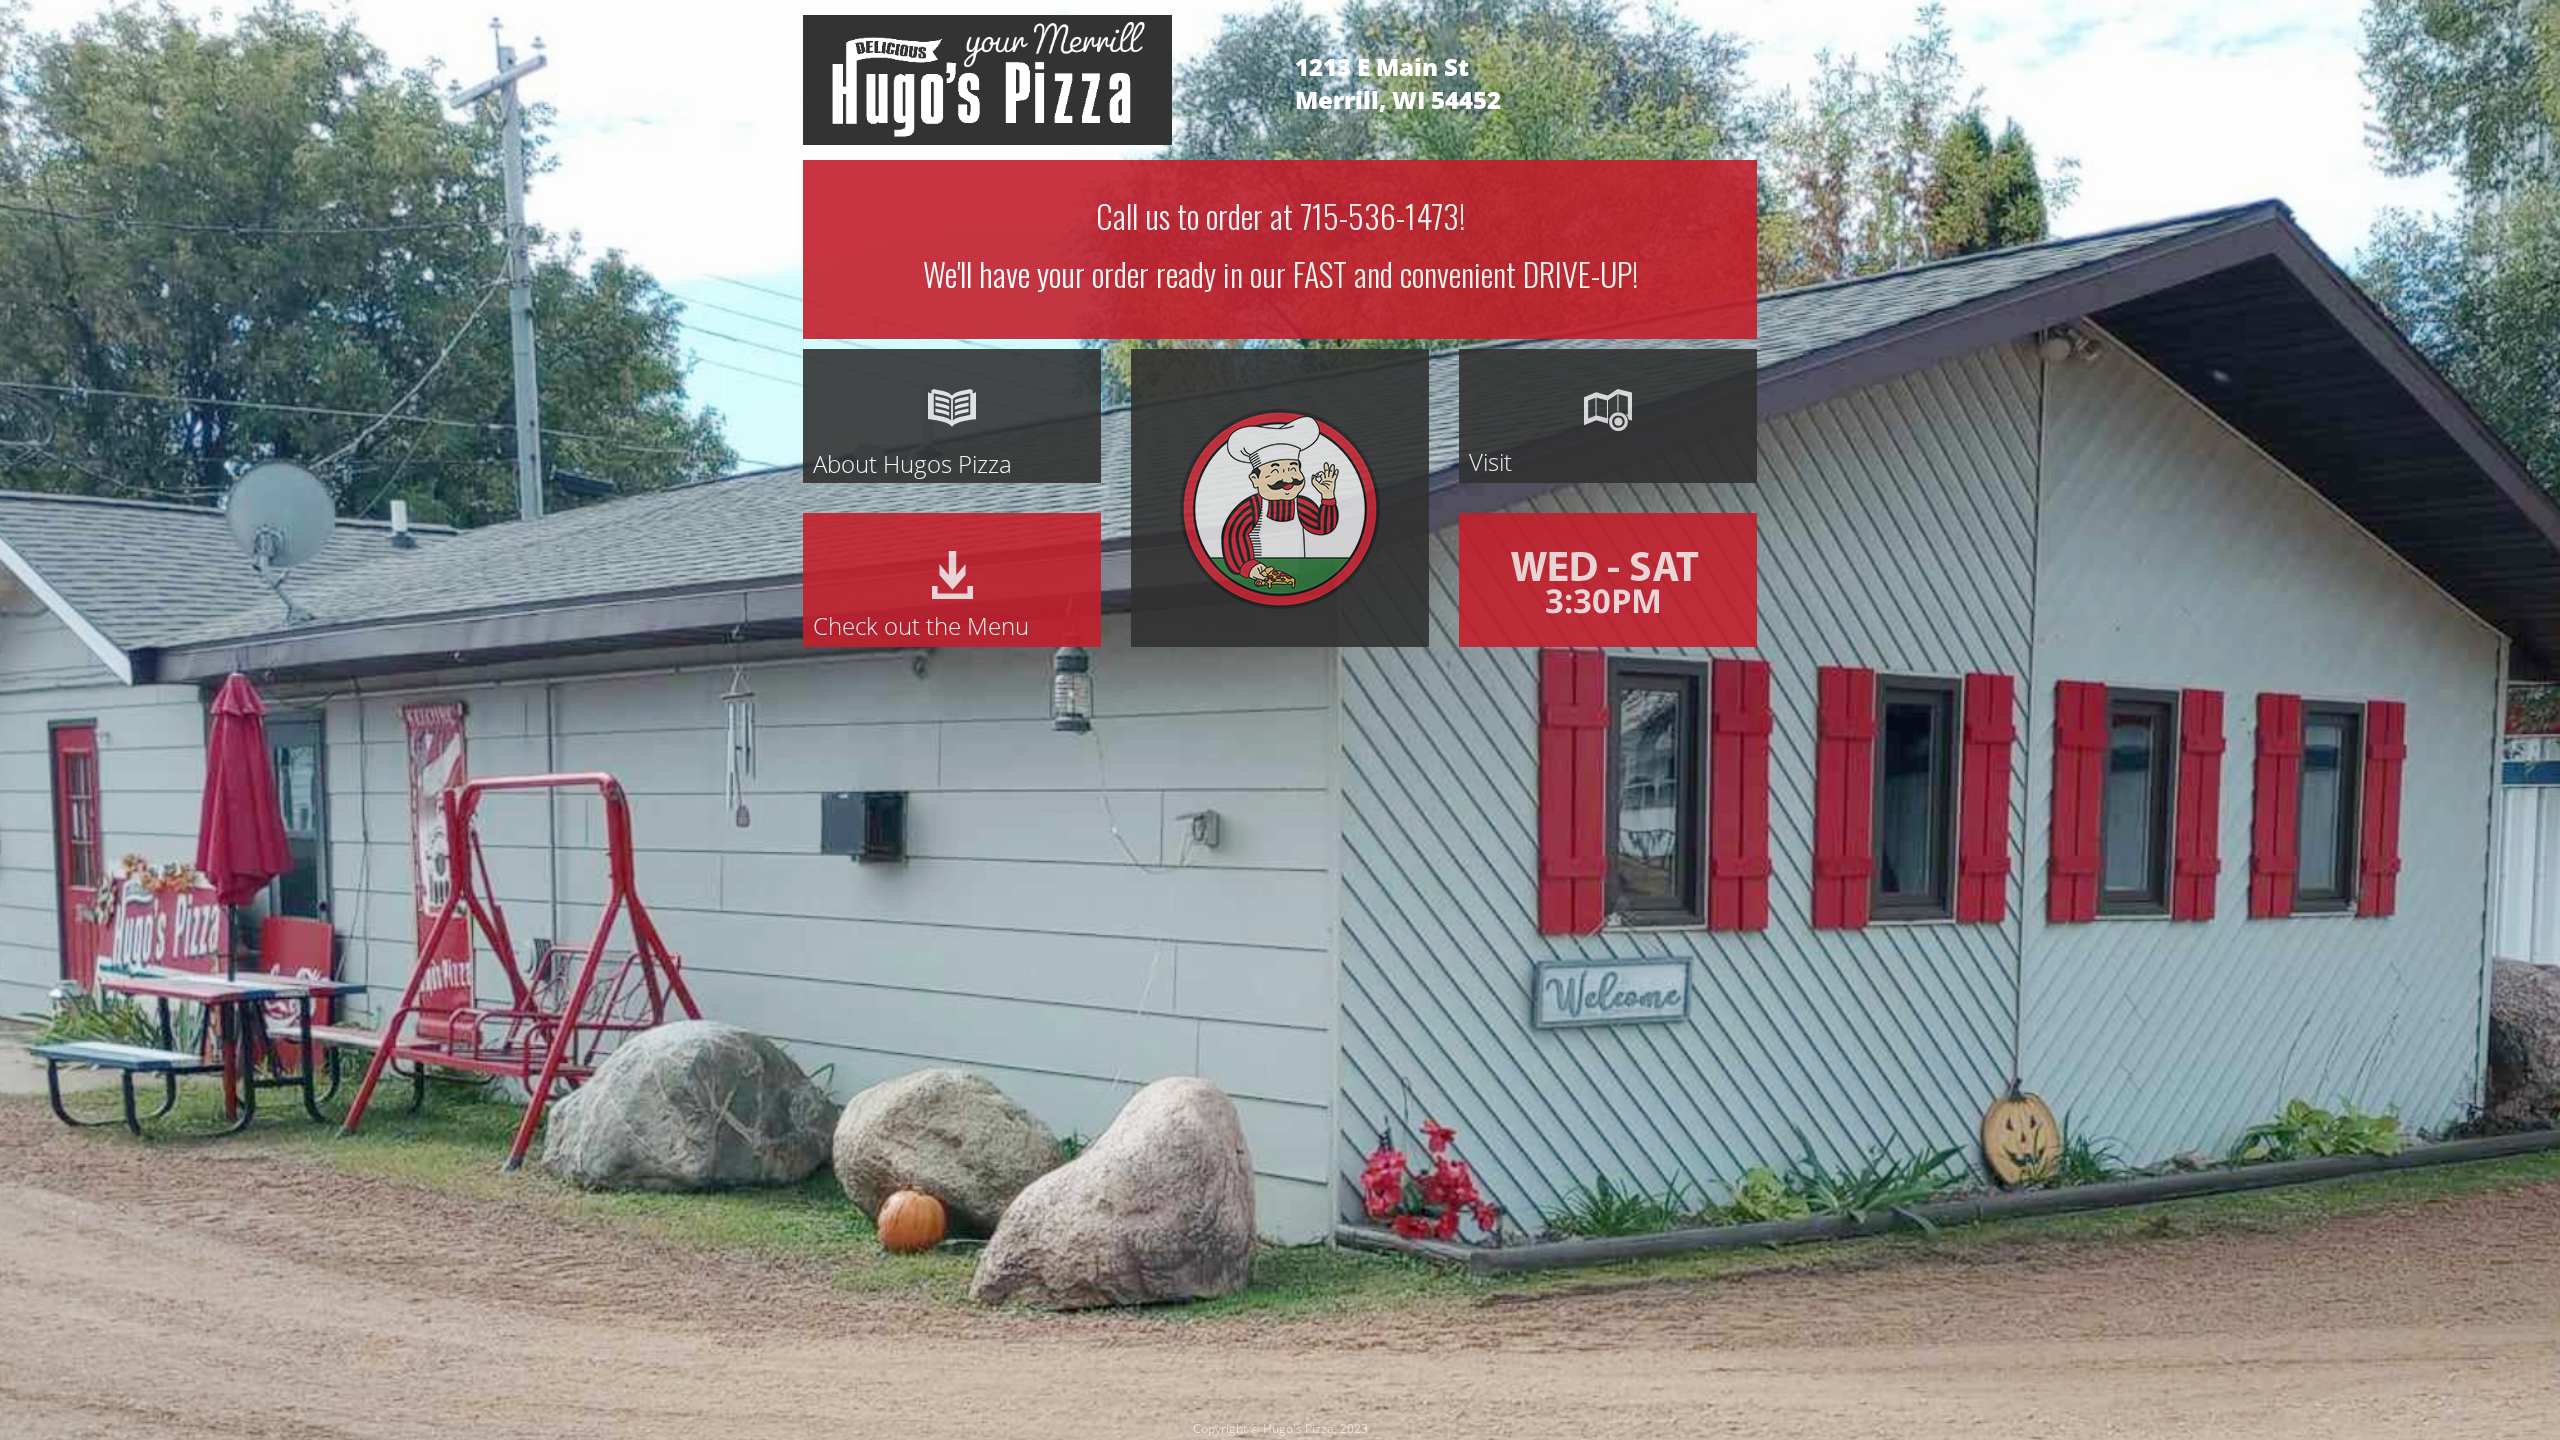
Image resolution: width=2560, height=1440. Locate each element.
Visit (1490, 461)
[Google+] (1741, 66)
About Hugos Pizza (912, 463)
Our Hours (1608, 580)
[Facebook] (1695, 66)
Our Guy (1198, 646)
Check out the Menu (921, 625)
